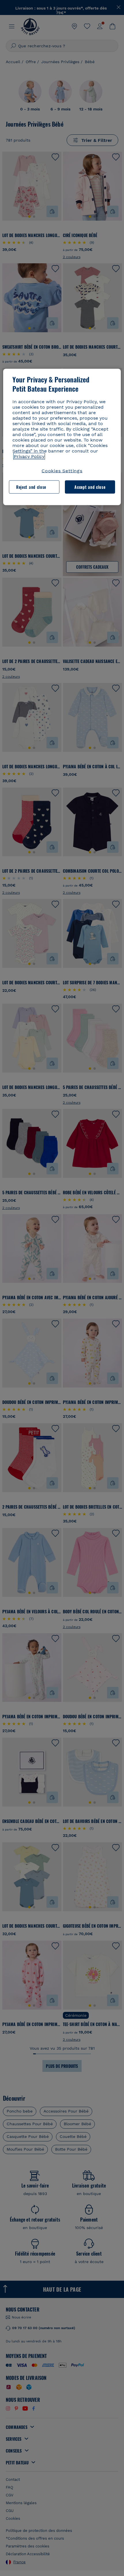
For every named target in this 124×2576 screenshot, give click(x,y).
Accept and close (90, 487)
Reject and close (31, 487)
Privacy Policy (29, 456)
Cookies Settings (62, 471)
